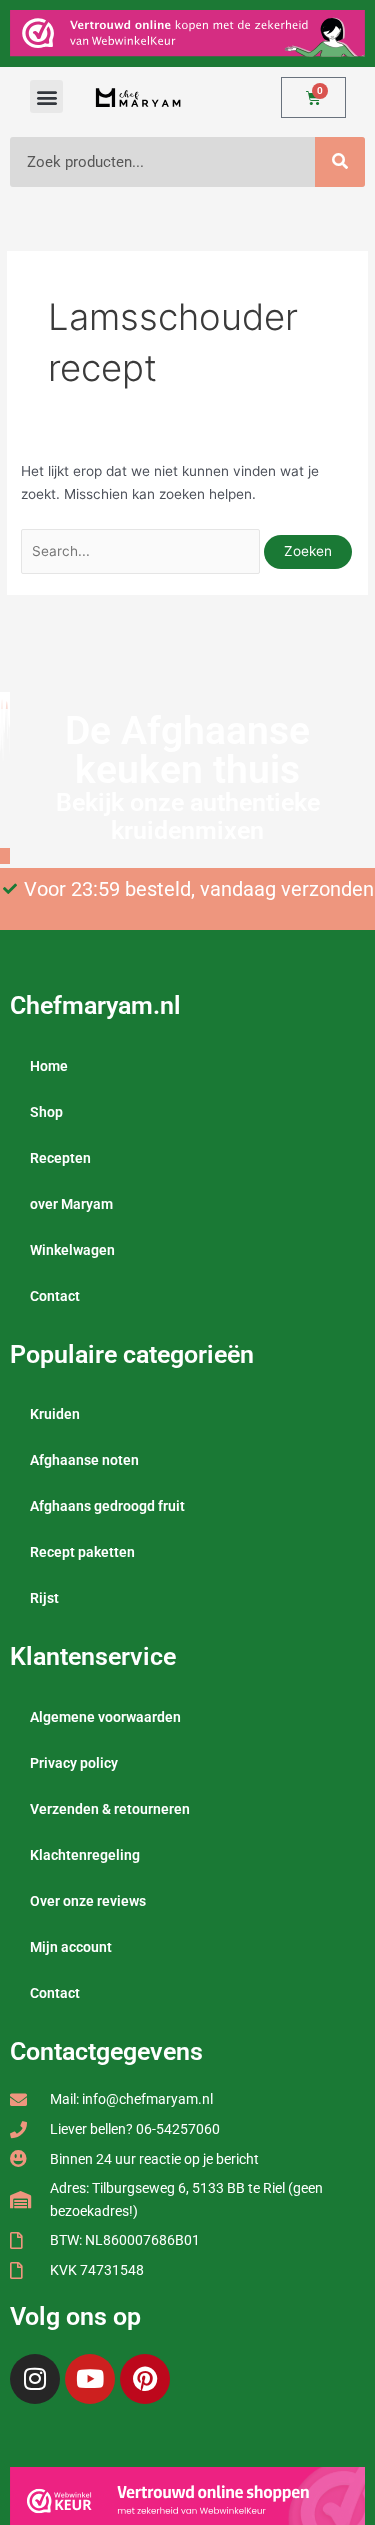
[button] (46, 96)
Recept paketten (82, 1552)
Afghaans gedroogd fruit (107, 1506)
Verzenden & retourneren (110, 1809)
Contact (55, 1296)
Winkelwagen (72, 1250)
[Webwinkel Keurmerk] (187, 2500)
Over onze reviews (88, 1901)
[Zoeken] (340, 162)
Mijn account (71, 1947)
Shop (46, 1112)
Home (49, 1066)
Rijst (44, 1598)
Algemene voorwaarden (105, 1717)
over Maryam (71, 1204)
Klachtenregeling (85, 1855)
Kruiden (55, 1414)
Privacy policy (74, 1763)
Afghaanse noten (84, 1460)
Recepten (60, 1158)
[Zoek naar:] (142, 551)
